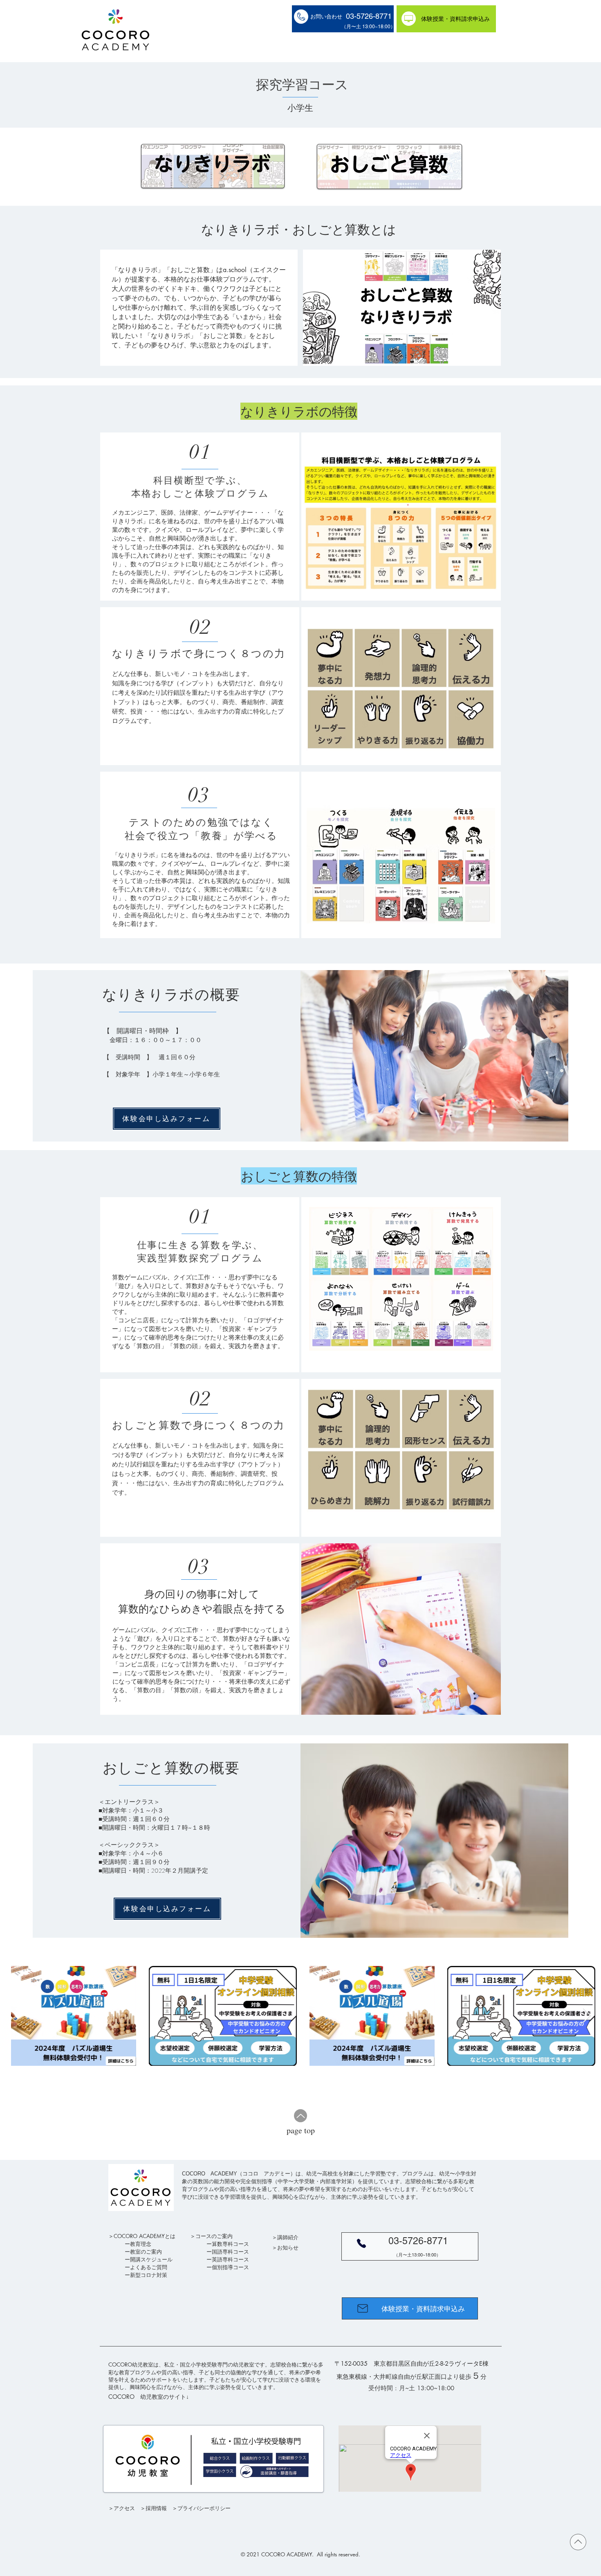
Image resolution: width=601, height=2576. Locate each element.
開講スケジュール (151, 2259)
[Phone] (361, 2243)
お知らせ (288, 2247)
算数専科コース (230, 2244)
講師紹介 (288, 2237)
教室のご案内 (146, 2252)
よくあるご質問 (149, 2267)
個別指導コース (230, 2267)
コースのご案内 (214, 2236)
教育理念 (141, 2244)
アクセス (124, 2508)
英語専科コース (230, 2259)
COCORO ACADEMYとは (145, 2236)
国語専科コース (230, 2252)
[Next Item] (587, 2016)
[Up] (300, 2116)
